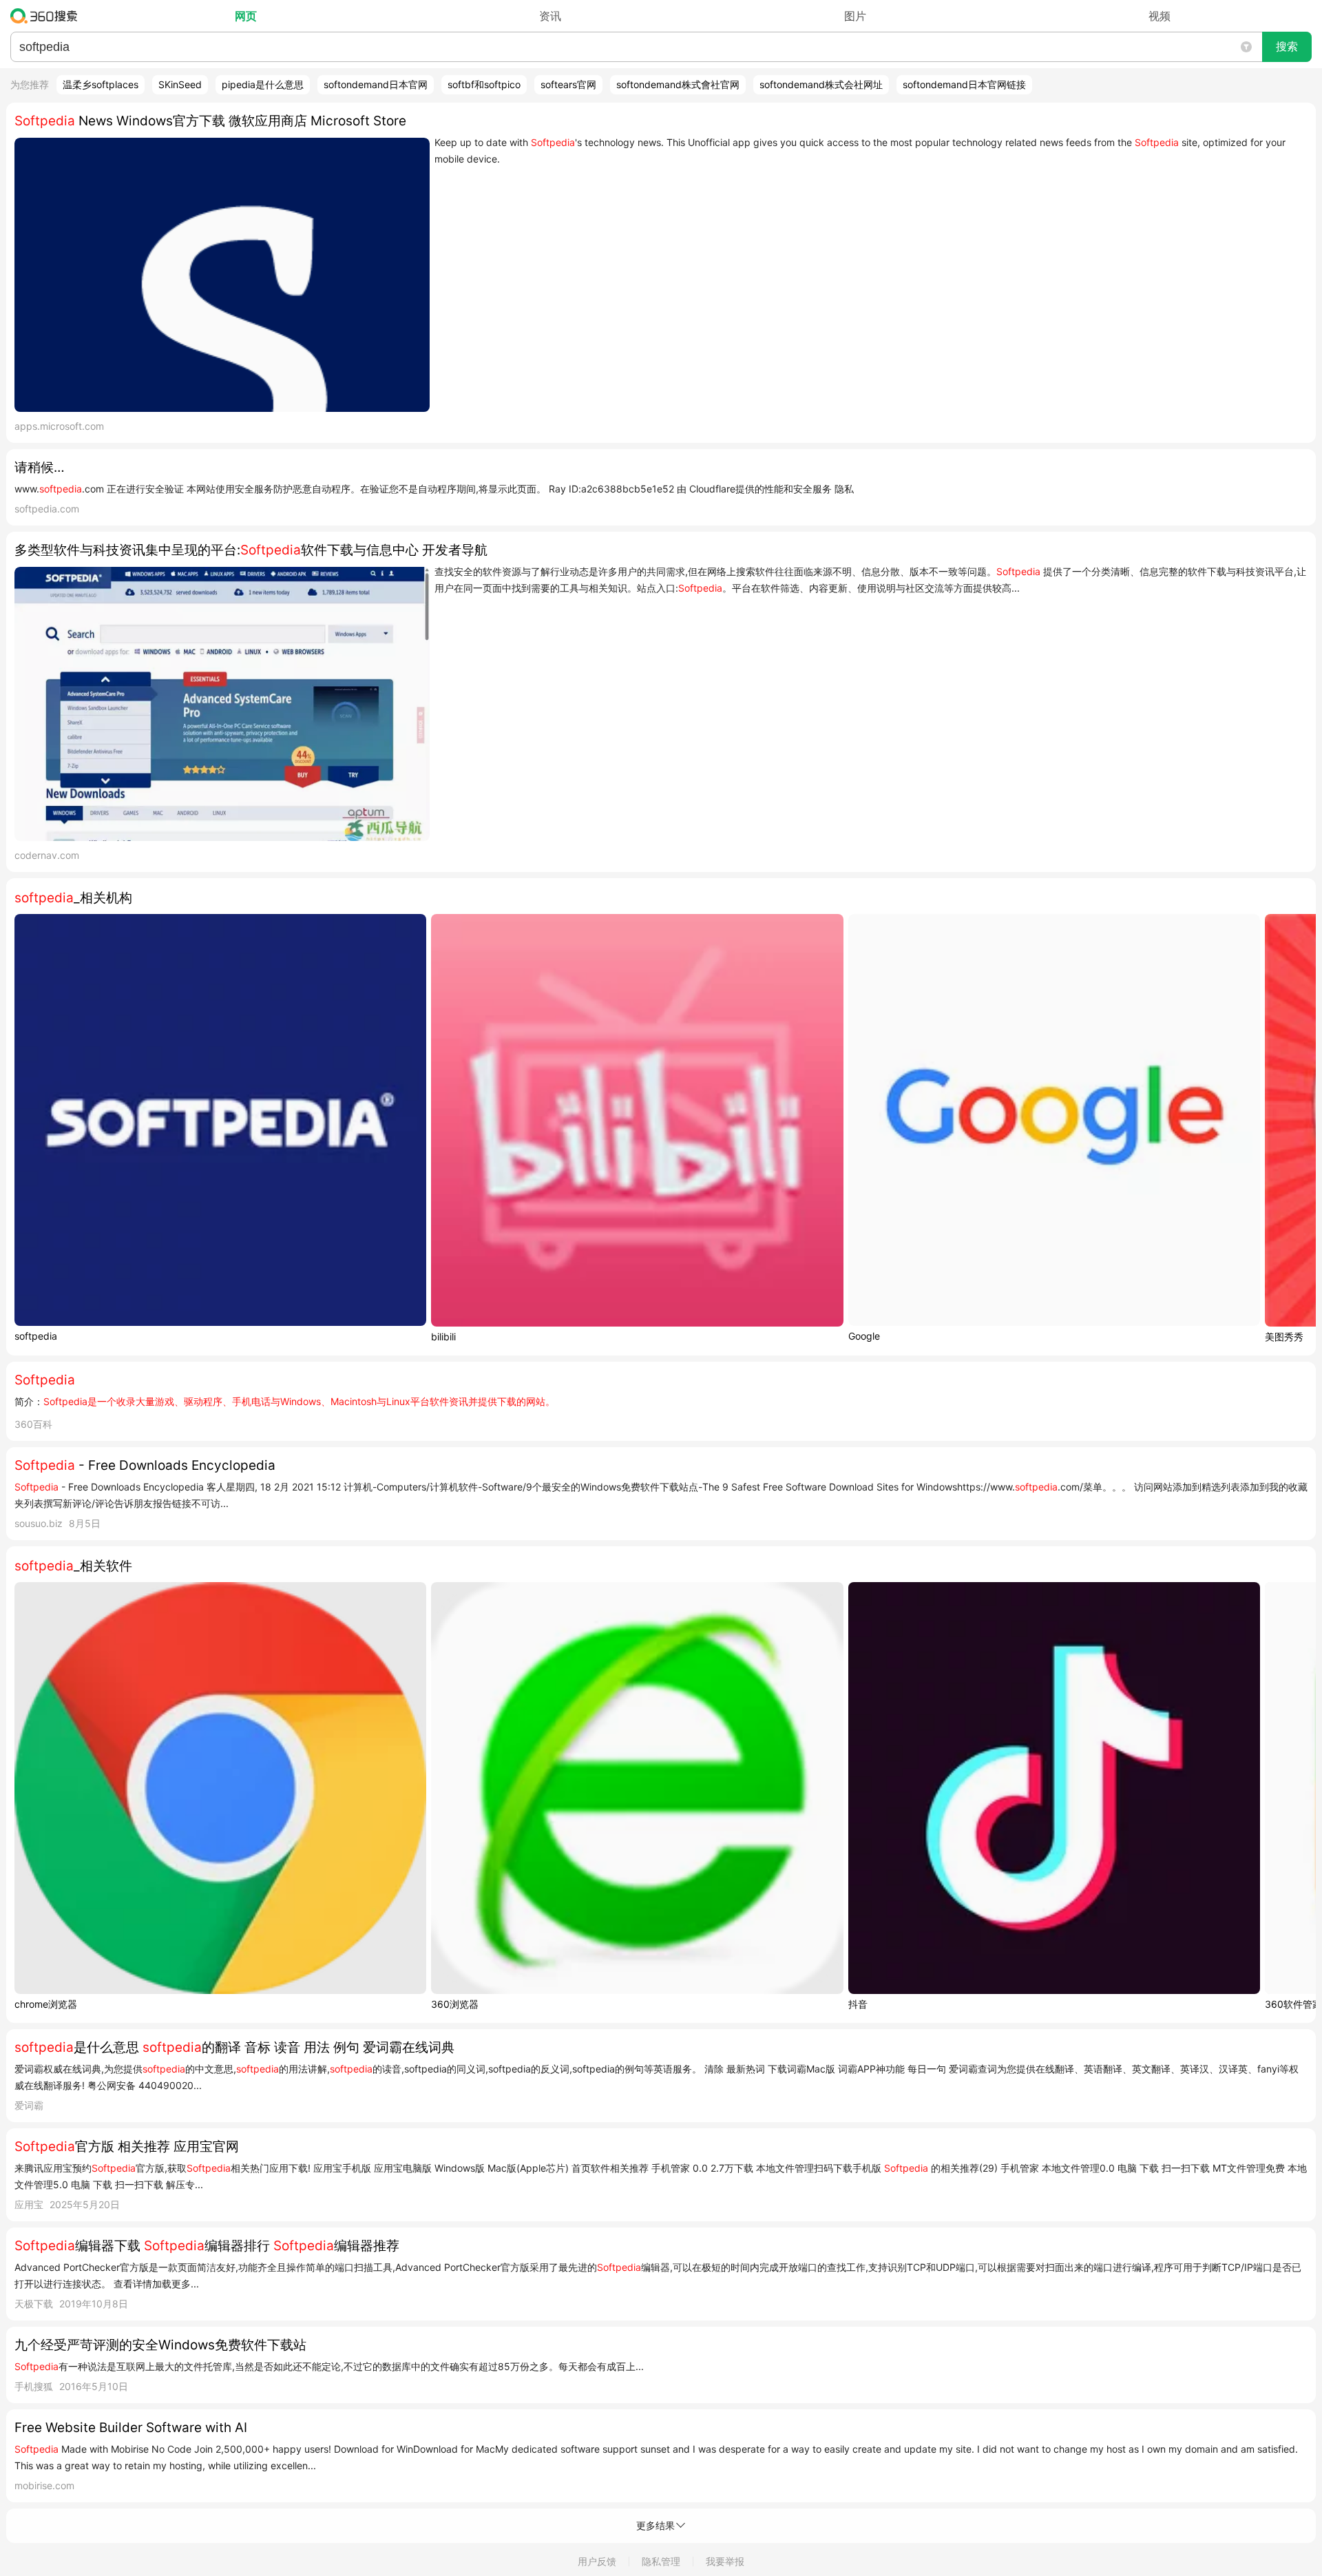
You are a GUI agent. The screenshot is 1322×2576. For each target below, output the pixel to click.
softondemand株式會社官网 (678, 84)
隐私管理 (661, 2561)
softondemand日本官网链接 (964, 84)
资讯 (550, 16)
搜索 (1287, 46)
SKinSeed (180, 84)
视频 (1160, 16)
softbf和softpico (484, 84)
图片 (855, 16)
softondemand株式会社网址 (821, 84)
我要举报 (725, 2561)
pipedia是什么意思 (263, 84)
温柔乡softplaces (101, 84)
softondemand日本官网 (376, 84)
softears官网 (568, 84)
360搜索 (47, 16)
